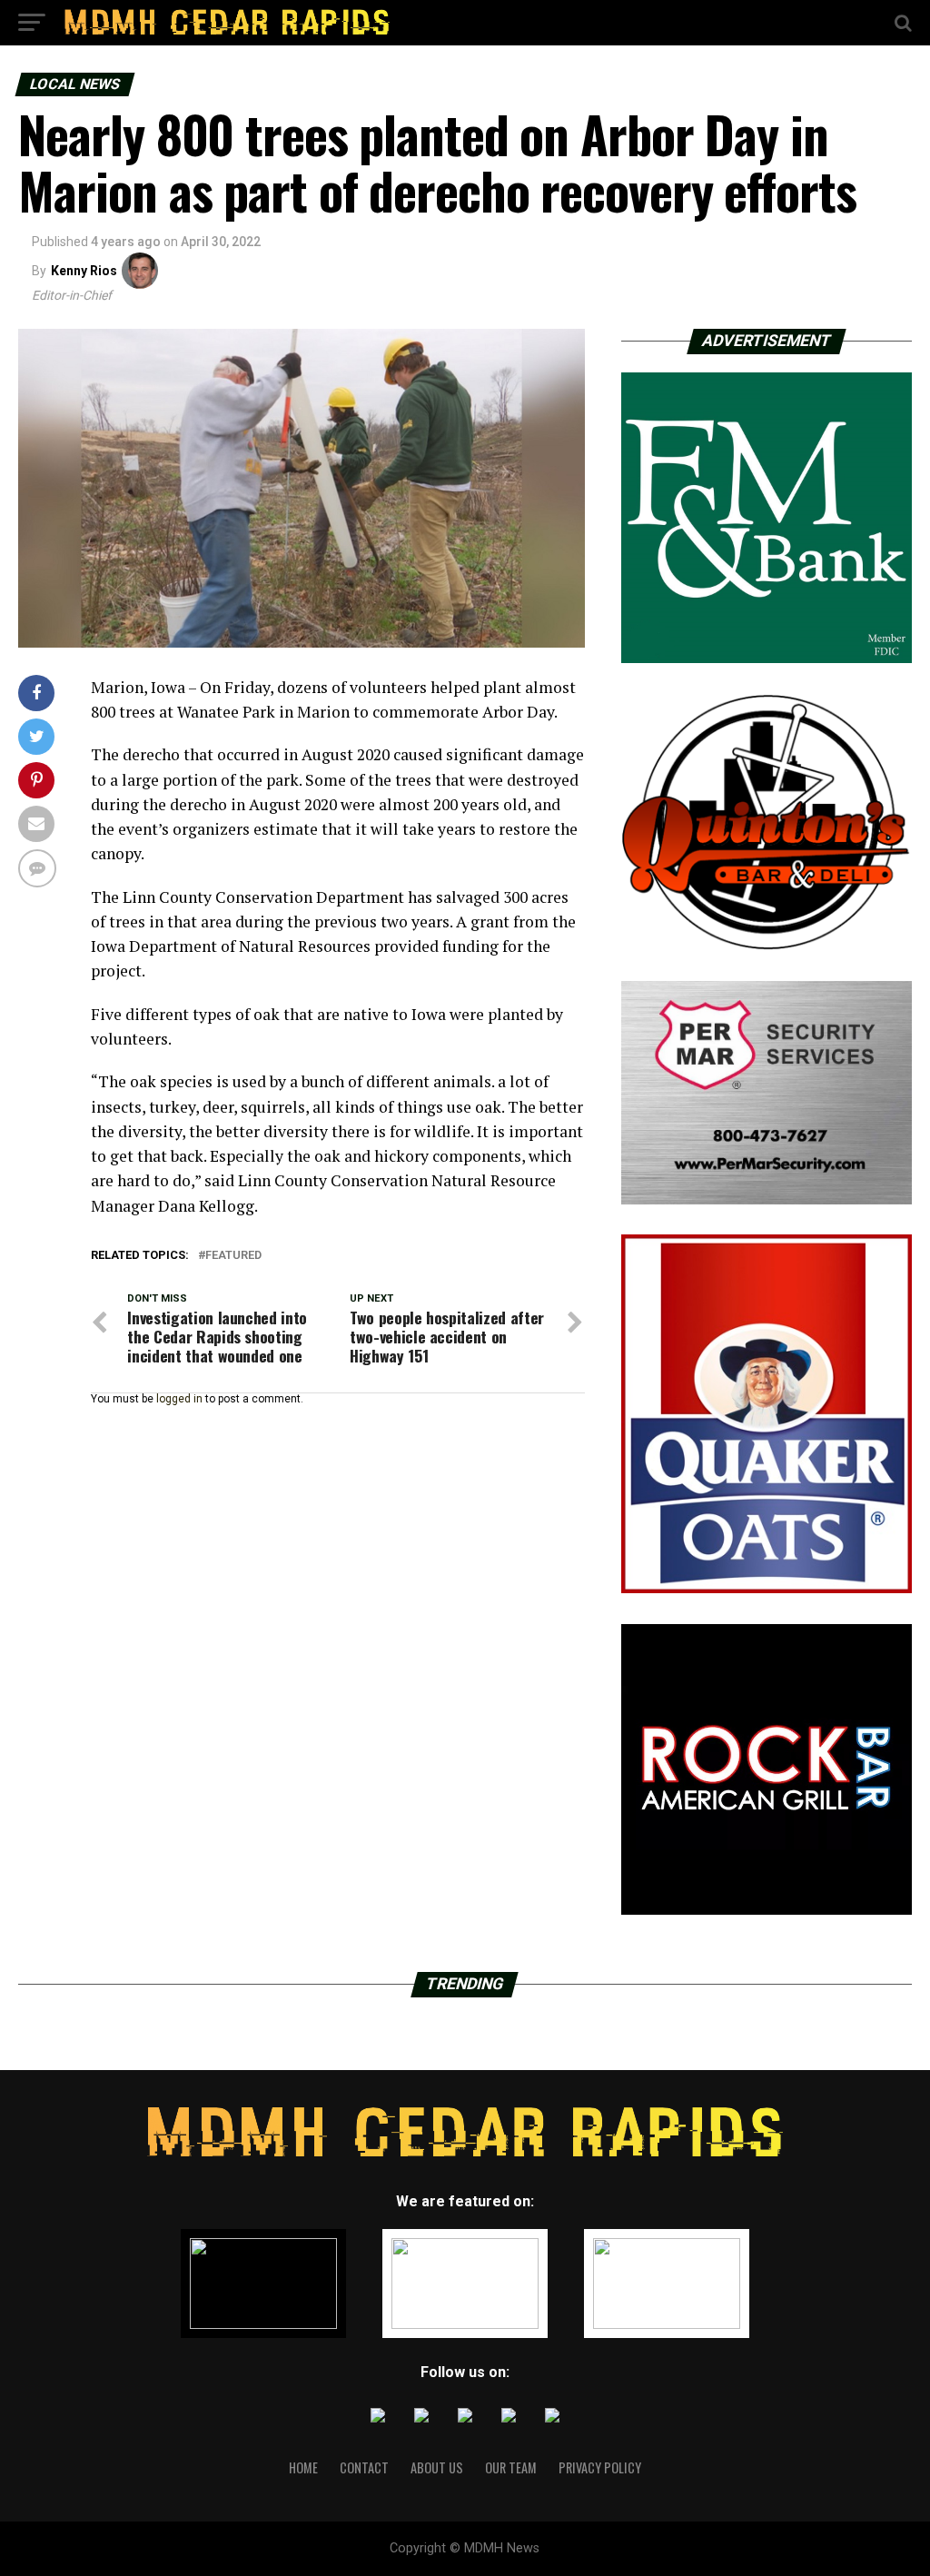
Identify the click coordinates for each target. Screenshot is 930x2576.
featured (233, 1256)
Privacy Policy (600, 2467)
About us (437, 2467)
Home (303, 2467)
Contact (364, 2467)
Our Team (511, 2467)
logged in (179, 1399)
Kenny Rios (84, 271)
